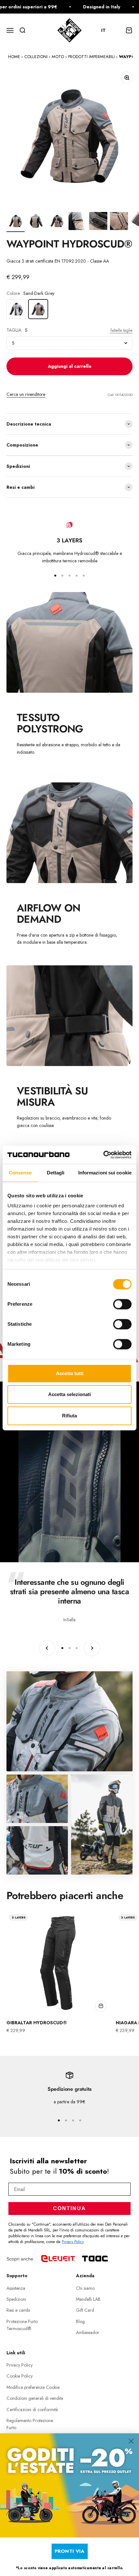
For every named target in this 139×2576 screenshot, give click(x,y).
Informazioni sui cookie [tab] (105, 1173)
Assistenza (16, 2288)
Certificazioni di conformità (32, 2410)
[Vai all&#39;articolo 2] (36, 222)
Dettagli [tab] (56, 1173)
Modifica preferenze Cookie (33, 2387)
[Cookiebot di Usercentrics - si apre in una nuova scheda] (103, 1155)
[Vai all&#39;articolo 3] (57, 222)
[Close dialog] (131, 2441)
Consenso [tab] (20, 1173)
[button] (107, 30)
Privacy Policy (73, 2242)
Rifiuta (69, 1416)
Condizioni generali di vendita (35, 2398)
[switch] (122, 1304)
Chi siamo (85, 2288)
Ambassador (88, 2332)
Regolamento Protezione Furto (30, 2424)
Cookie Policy (20, 2376)
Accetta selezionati (69, 1394)
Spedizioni (16, 2299)
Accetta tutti (70, 1373)
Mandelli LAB (88, 2299)
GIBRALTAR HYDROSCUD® (37, 2023)
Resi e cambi (18, 2310)
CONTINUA (69, 2208)
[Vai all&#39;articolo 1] (16, 222)
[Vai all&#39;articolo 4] (78, 222)
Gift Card (85, 2310)
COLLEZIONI (36, 57)
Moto (58, 57)
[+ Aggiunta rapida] (101, 2006)
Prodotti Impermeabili (91, 57)
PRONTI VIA (70, 2551)
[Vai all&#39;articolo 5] (98, 222)
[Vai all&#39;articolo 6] (119, 222)
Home (14, 57)
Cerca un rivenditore (26, 394)
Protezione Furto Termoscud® (22, 2325)
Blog (80, 2321)
